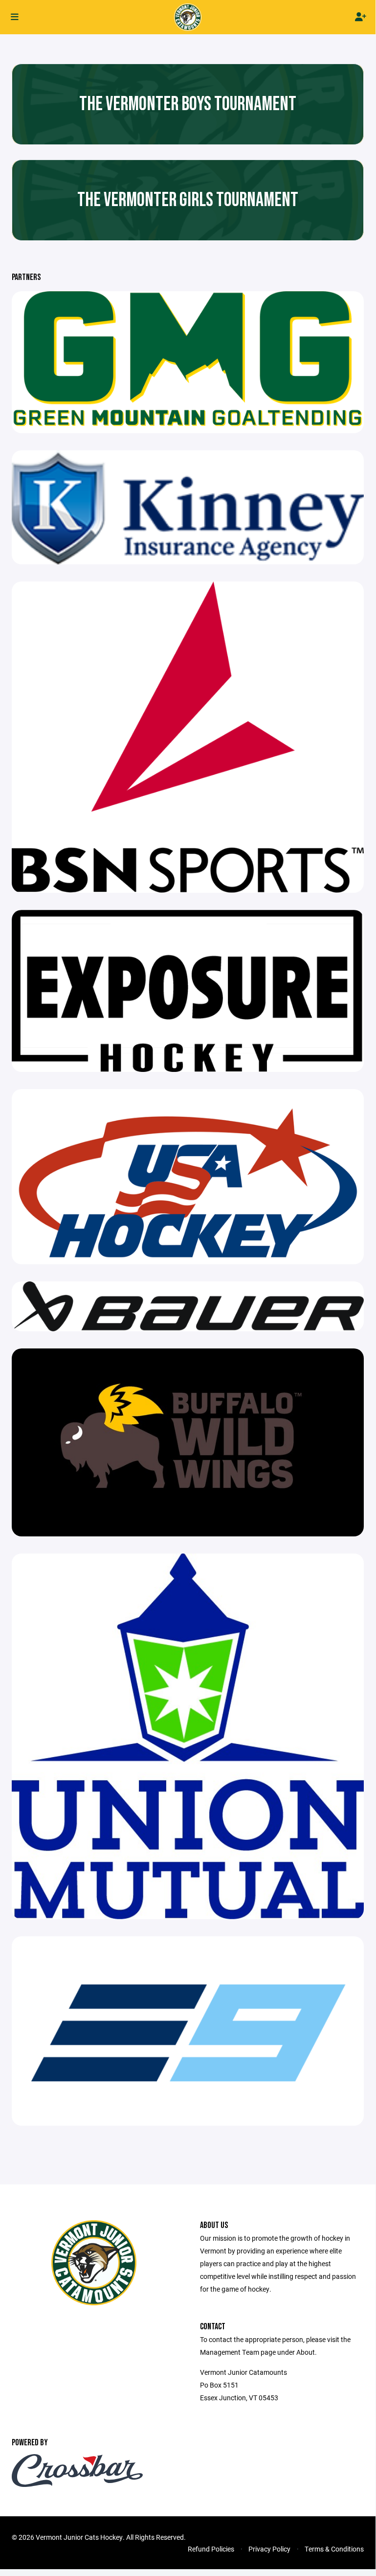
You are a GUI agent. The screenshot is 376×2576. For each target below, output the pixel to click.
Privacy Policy (269, 2549)
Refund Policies (211, 2549)
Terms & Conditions (334, 2549)
